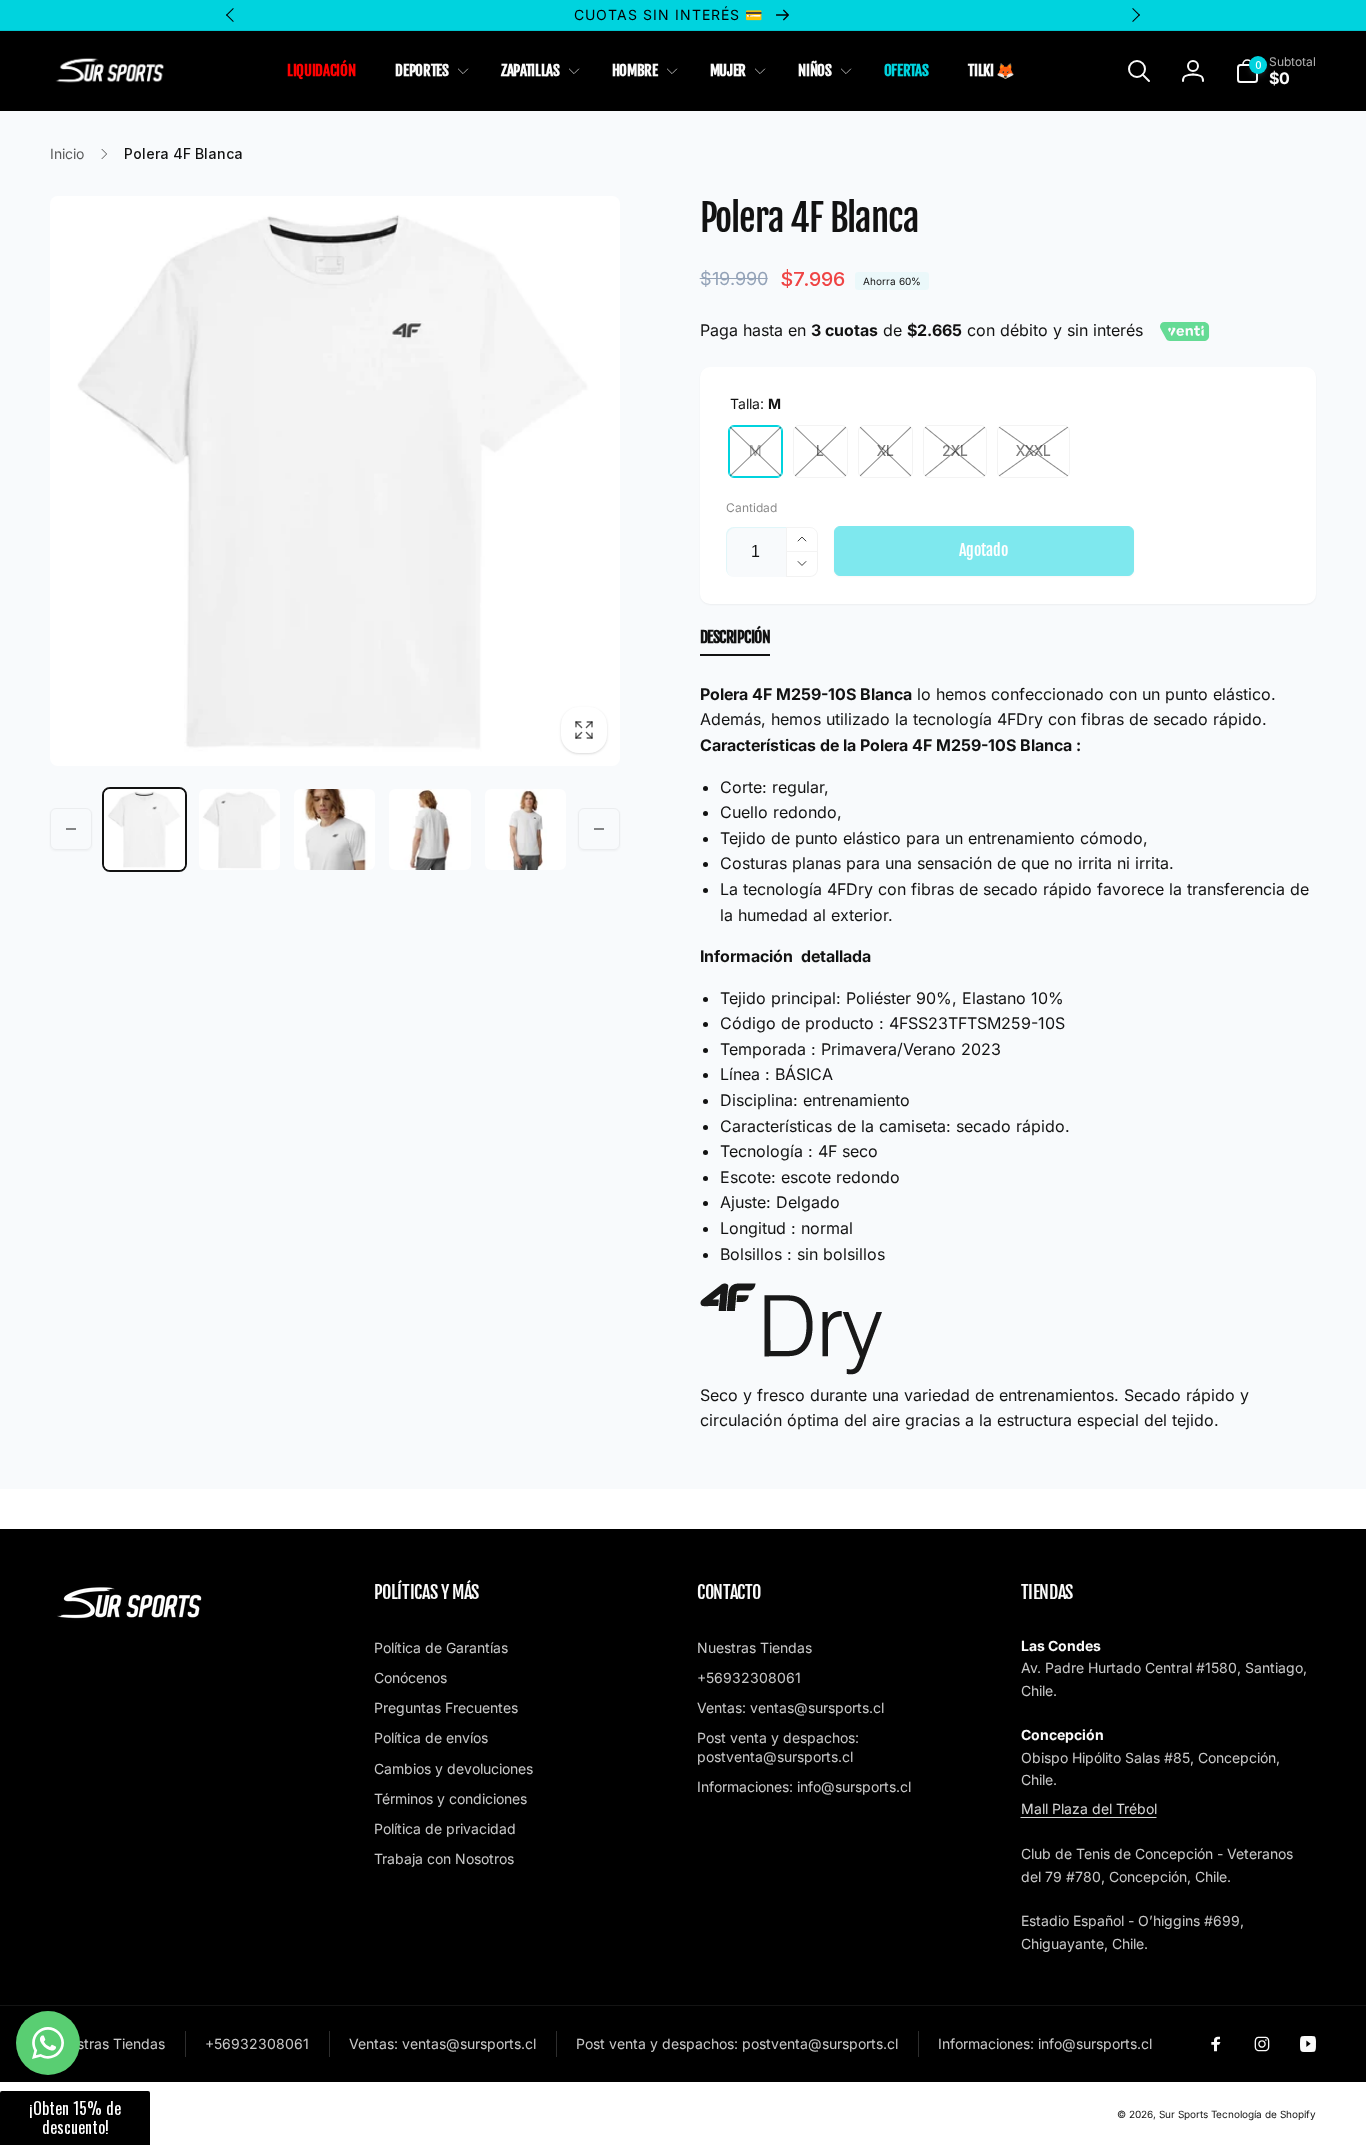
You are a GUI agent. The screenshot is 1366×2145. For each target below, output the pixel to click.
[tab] (735, 641)
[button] (427, 71)
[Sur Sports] (130, 1619)
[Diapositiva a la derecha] (599, 829)
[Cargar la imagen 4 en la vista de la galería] (429, 829)
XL (885, 450)
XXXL (1033, 450)
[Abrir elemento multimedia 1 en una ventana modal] (335, 481)
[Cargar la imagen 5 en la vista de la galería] (525, 829)
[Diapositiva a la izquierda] (71, 829)
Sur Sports (1183, 2114)
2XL (955, 450)
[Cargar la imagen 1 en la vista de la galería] (144, 829)
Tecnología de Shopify (1263, 2114)
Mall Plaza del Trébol (1089, 1808)
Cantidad (751, 507)
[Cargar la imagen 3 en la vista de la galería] (334, 829)
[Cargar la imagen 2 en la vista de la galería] (239, 829)
